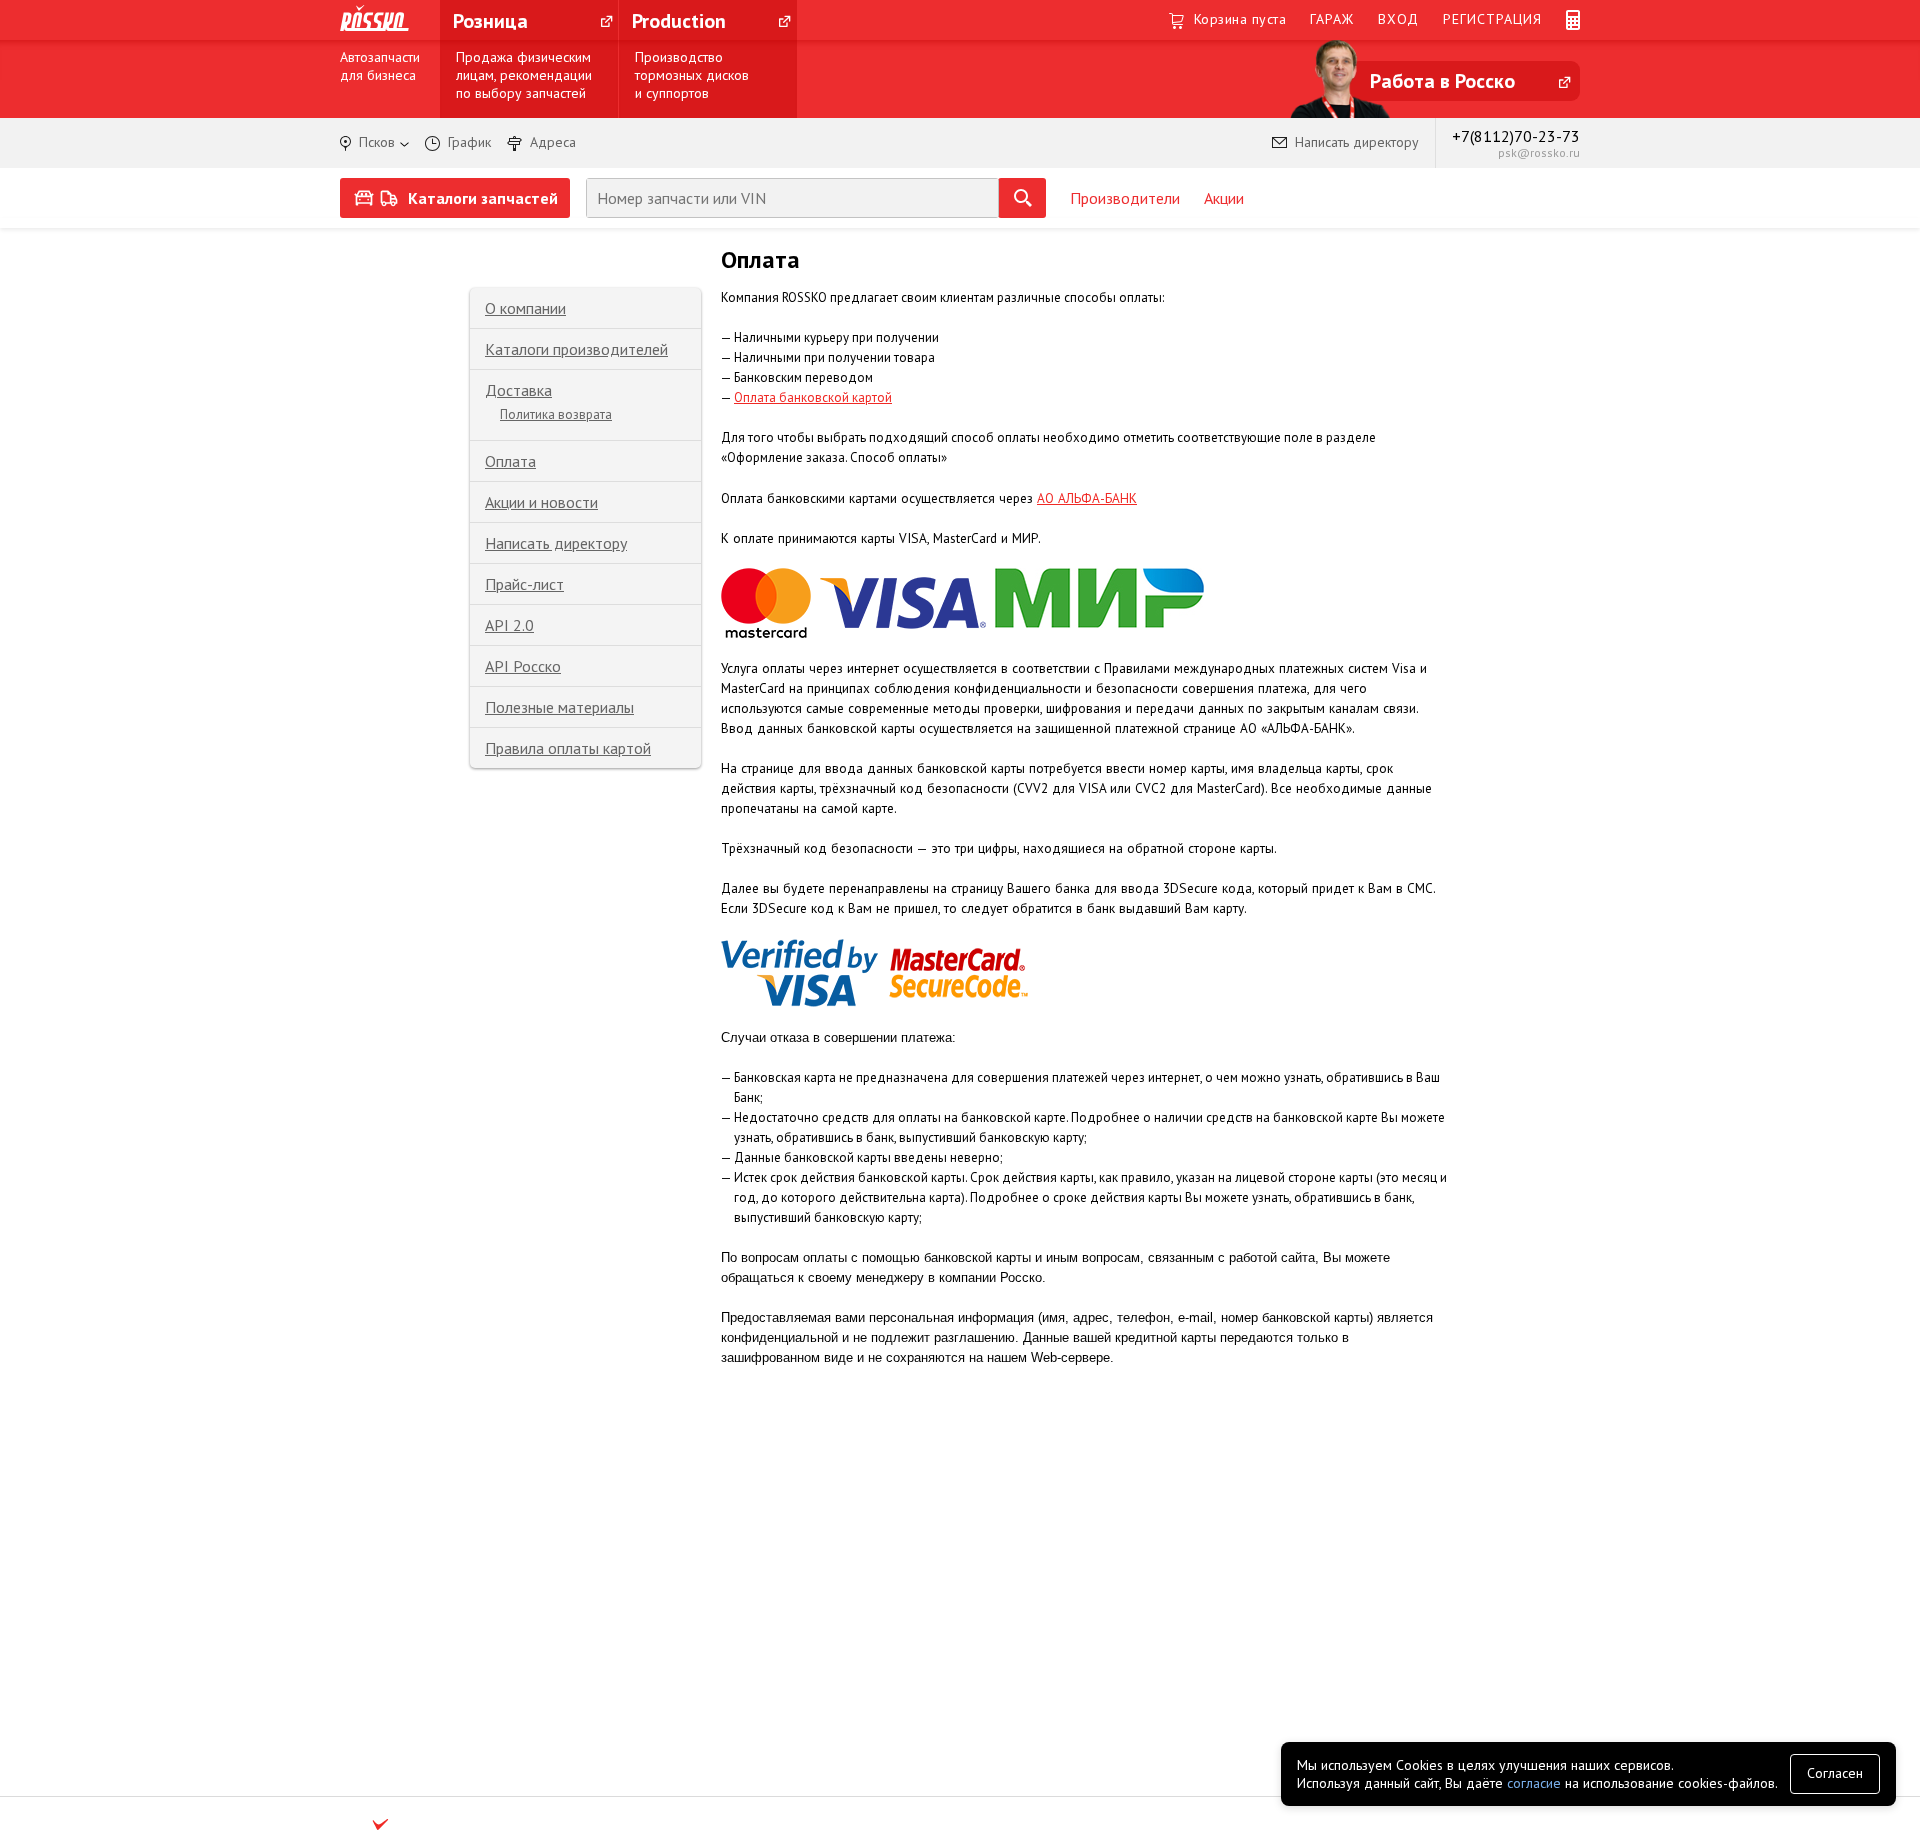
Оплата (510, 461)
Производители (1125, 198)
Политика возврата (556, 414)
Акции (1224, 198)
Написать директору (556, 543)
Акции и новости (541, 502)
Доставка (518, 390)
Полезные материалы (559, 707)
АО (1047, 498)
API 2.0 (509, 625)
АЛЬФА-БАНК (1097, 498)
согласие (1534, 1783)
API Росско (523, 666)
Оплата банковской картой (813, 397)
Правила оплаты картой (568, 748)
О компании (525, 308)
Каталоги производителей (576, 349)
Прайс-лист (524, 584)
